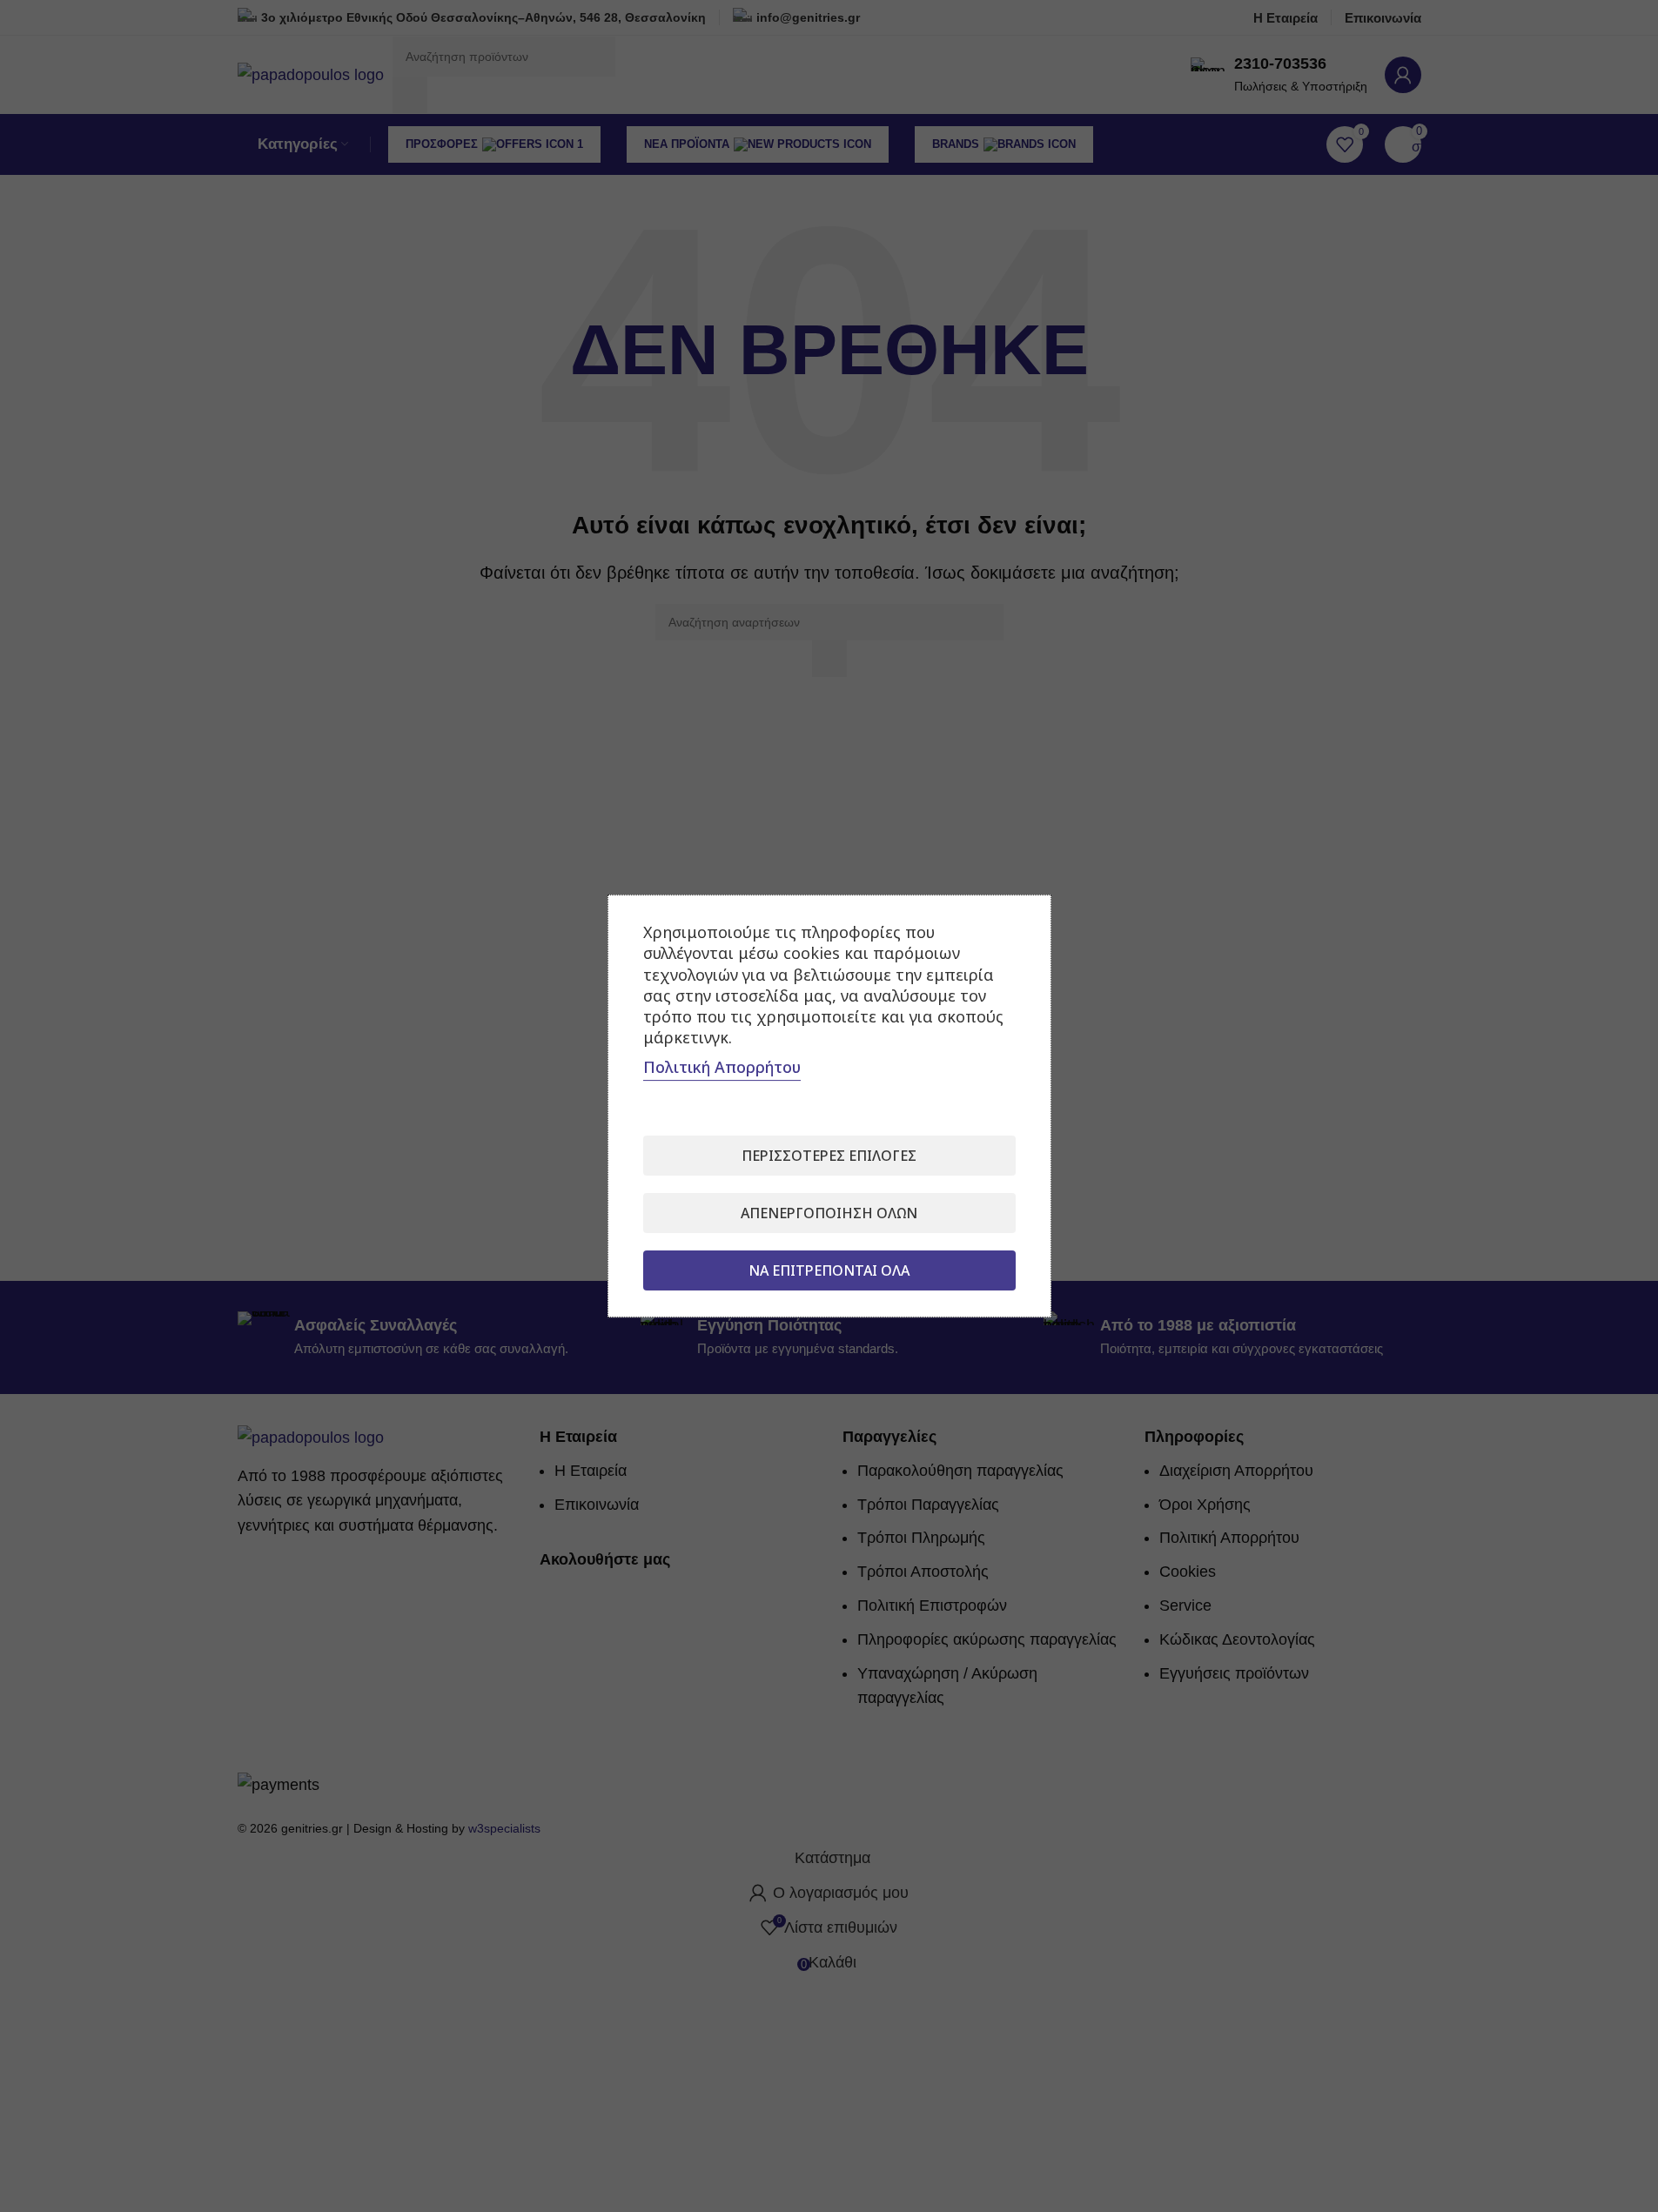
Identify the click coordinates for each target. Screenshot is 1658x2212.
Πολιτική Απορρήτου (722, 1067)
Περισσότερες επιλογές (829, 1156)
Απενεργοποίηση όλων (829, 1213)
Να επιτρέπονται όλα (829, 1270)
